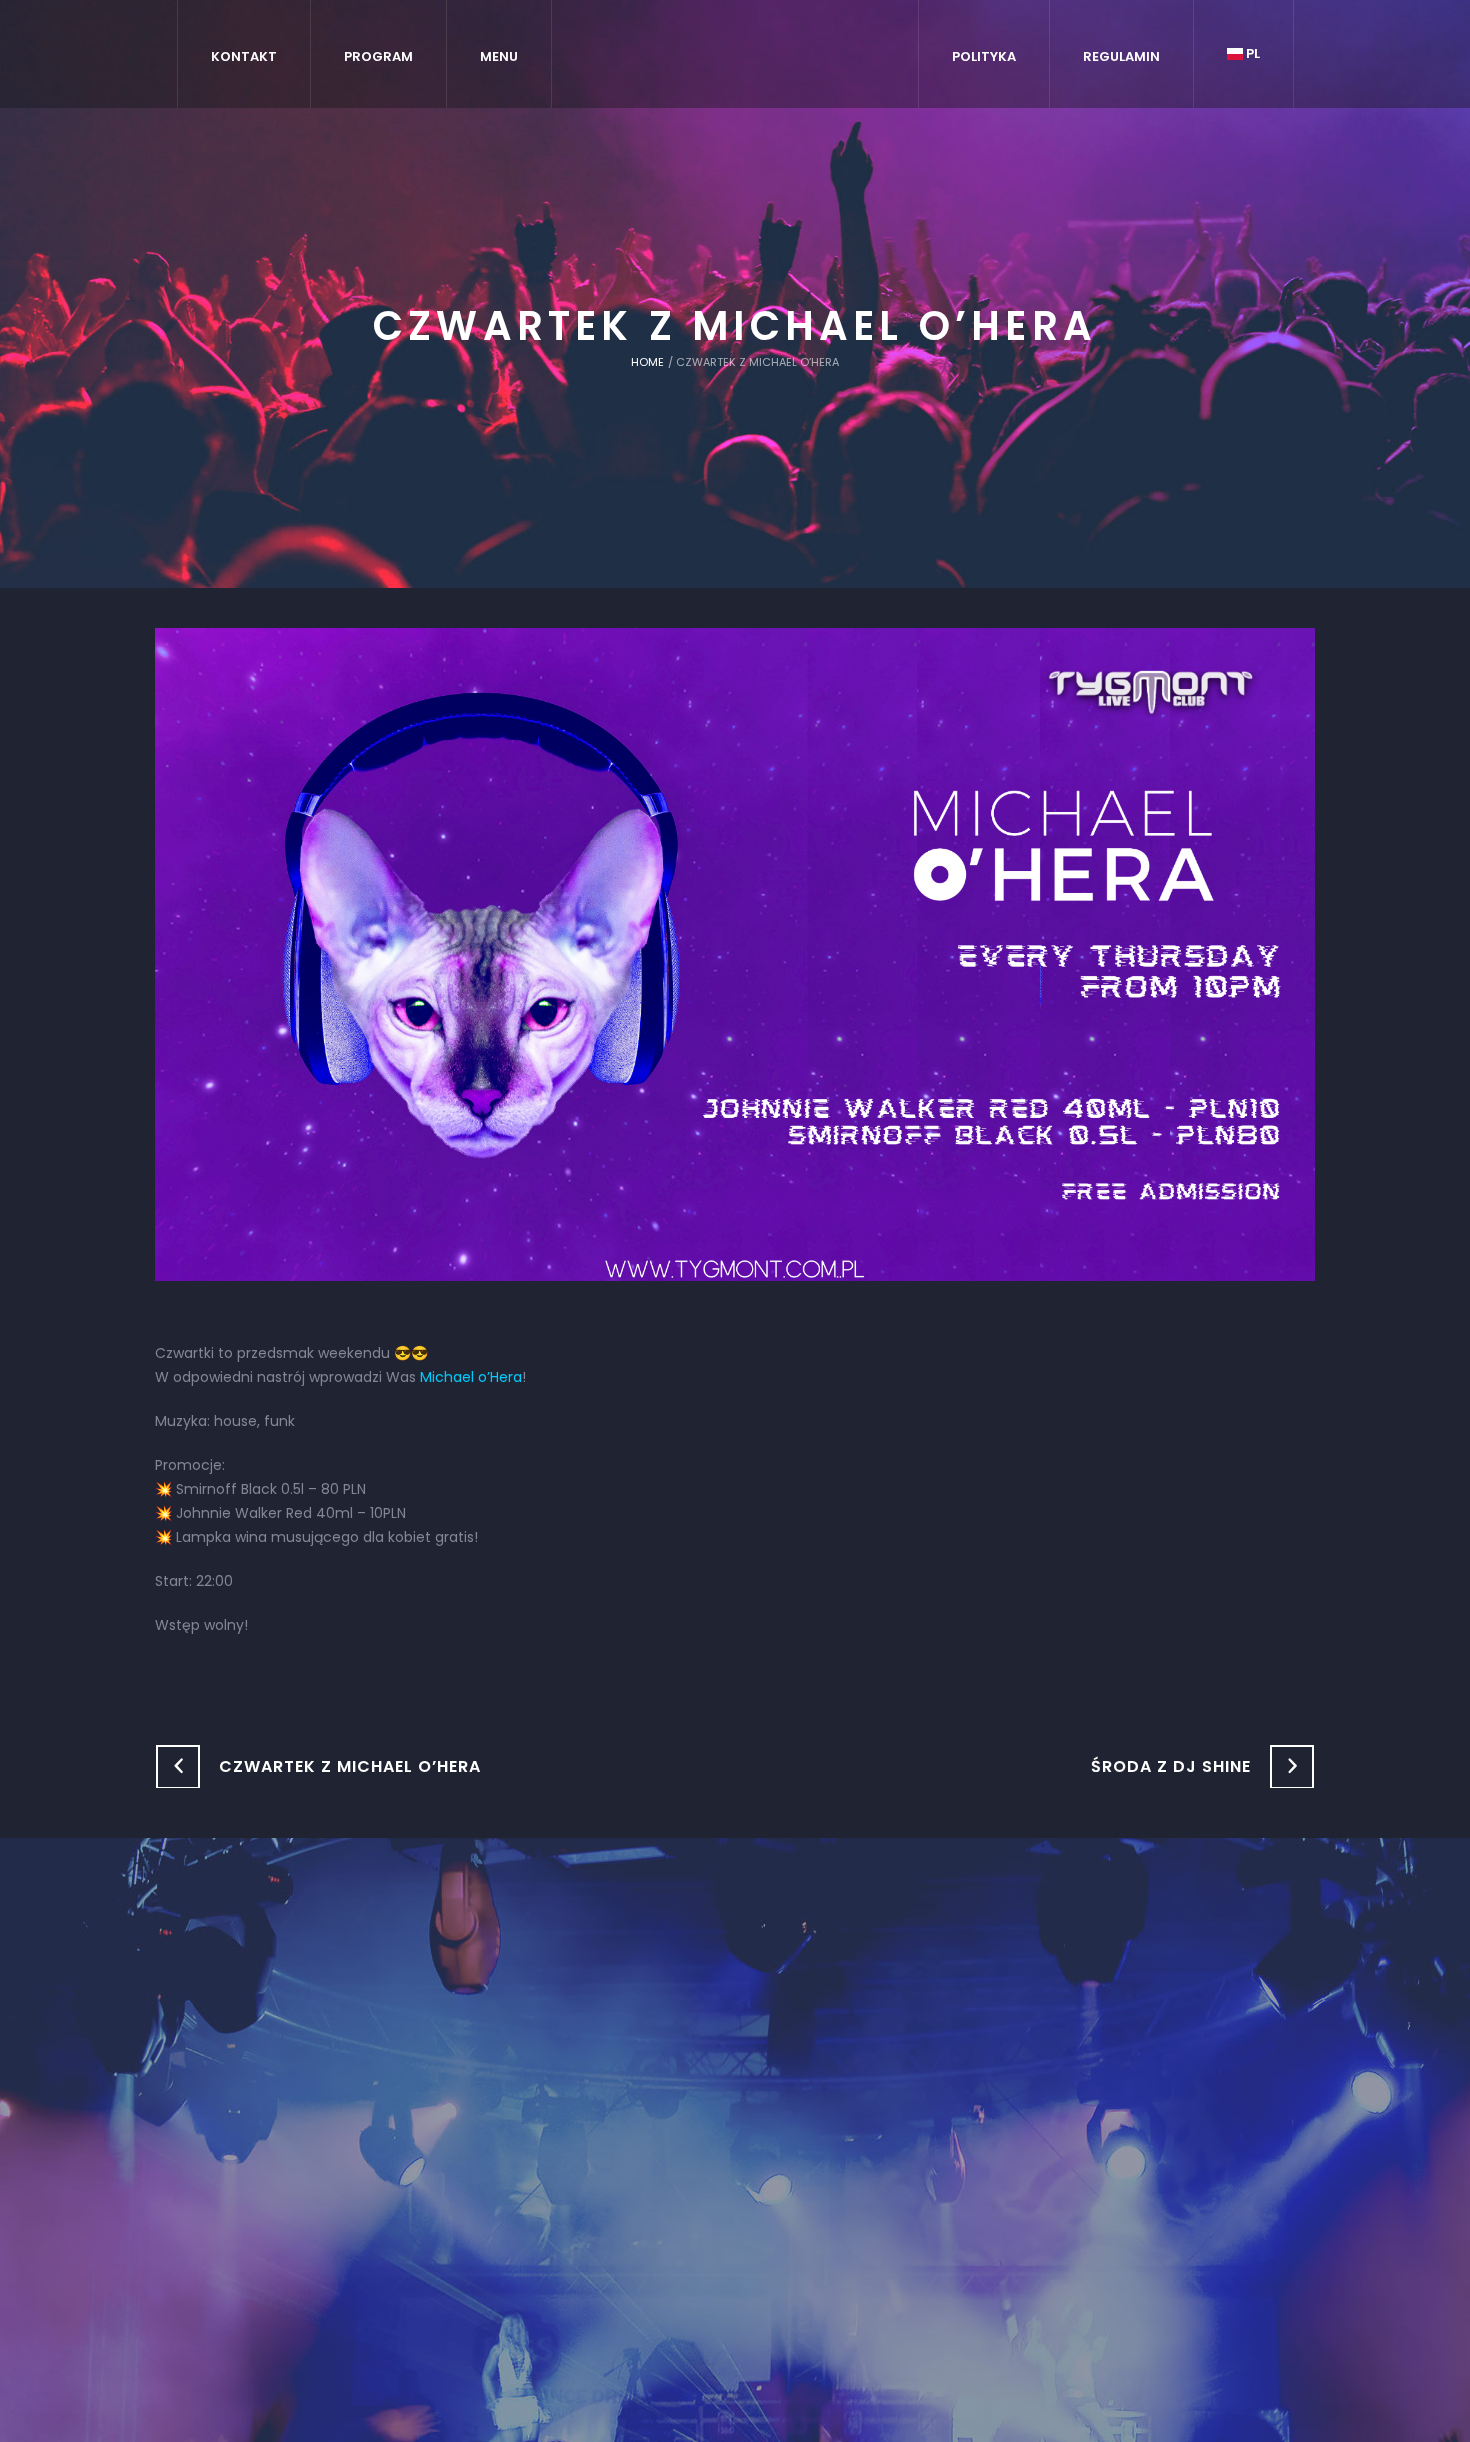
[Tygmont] (735, 2091)
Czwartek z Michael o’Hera (350, 1766)
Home (647, 362)
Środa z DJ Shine (1171, 1766)
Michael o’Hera (471, 1377)
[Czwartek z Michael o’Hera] (735, 953)
